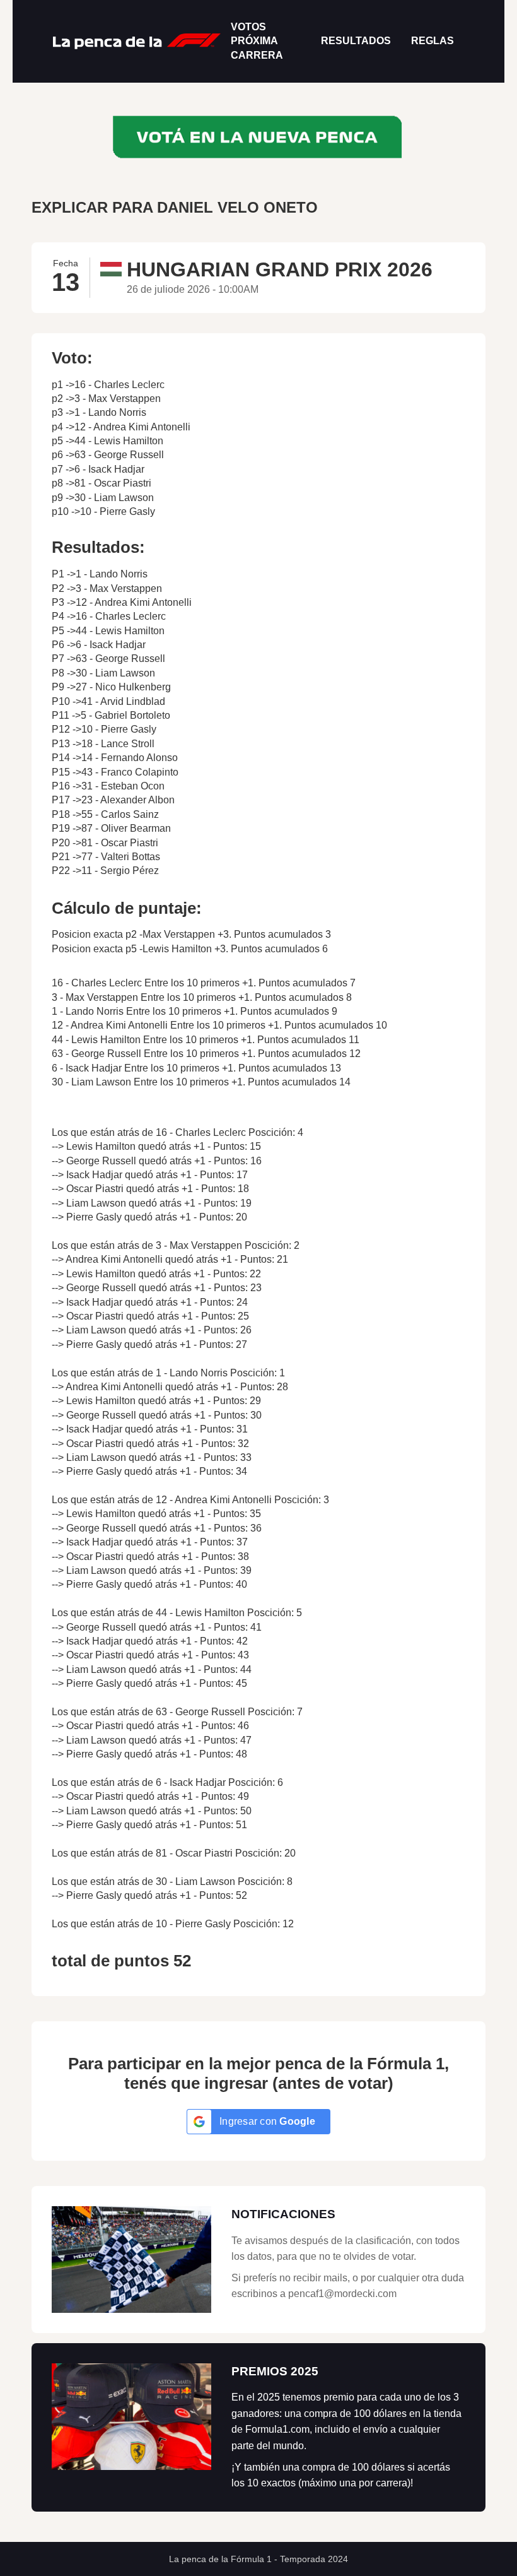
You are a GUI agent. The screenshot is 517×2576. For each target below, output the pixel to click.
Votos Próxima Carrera (257, 41)
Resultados (356, 41)
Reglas (433, 41)
